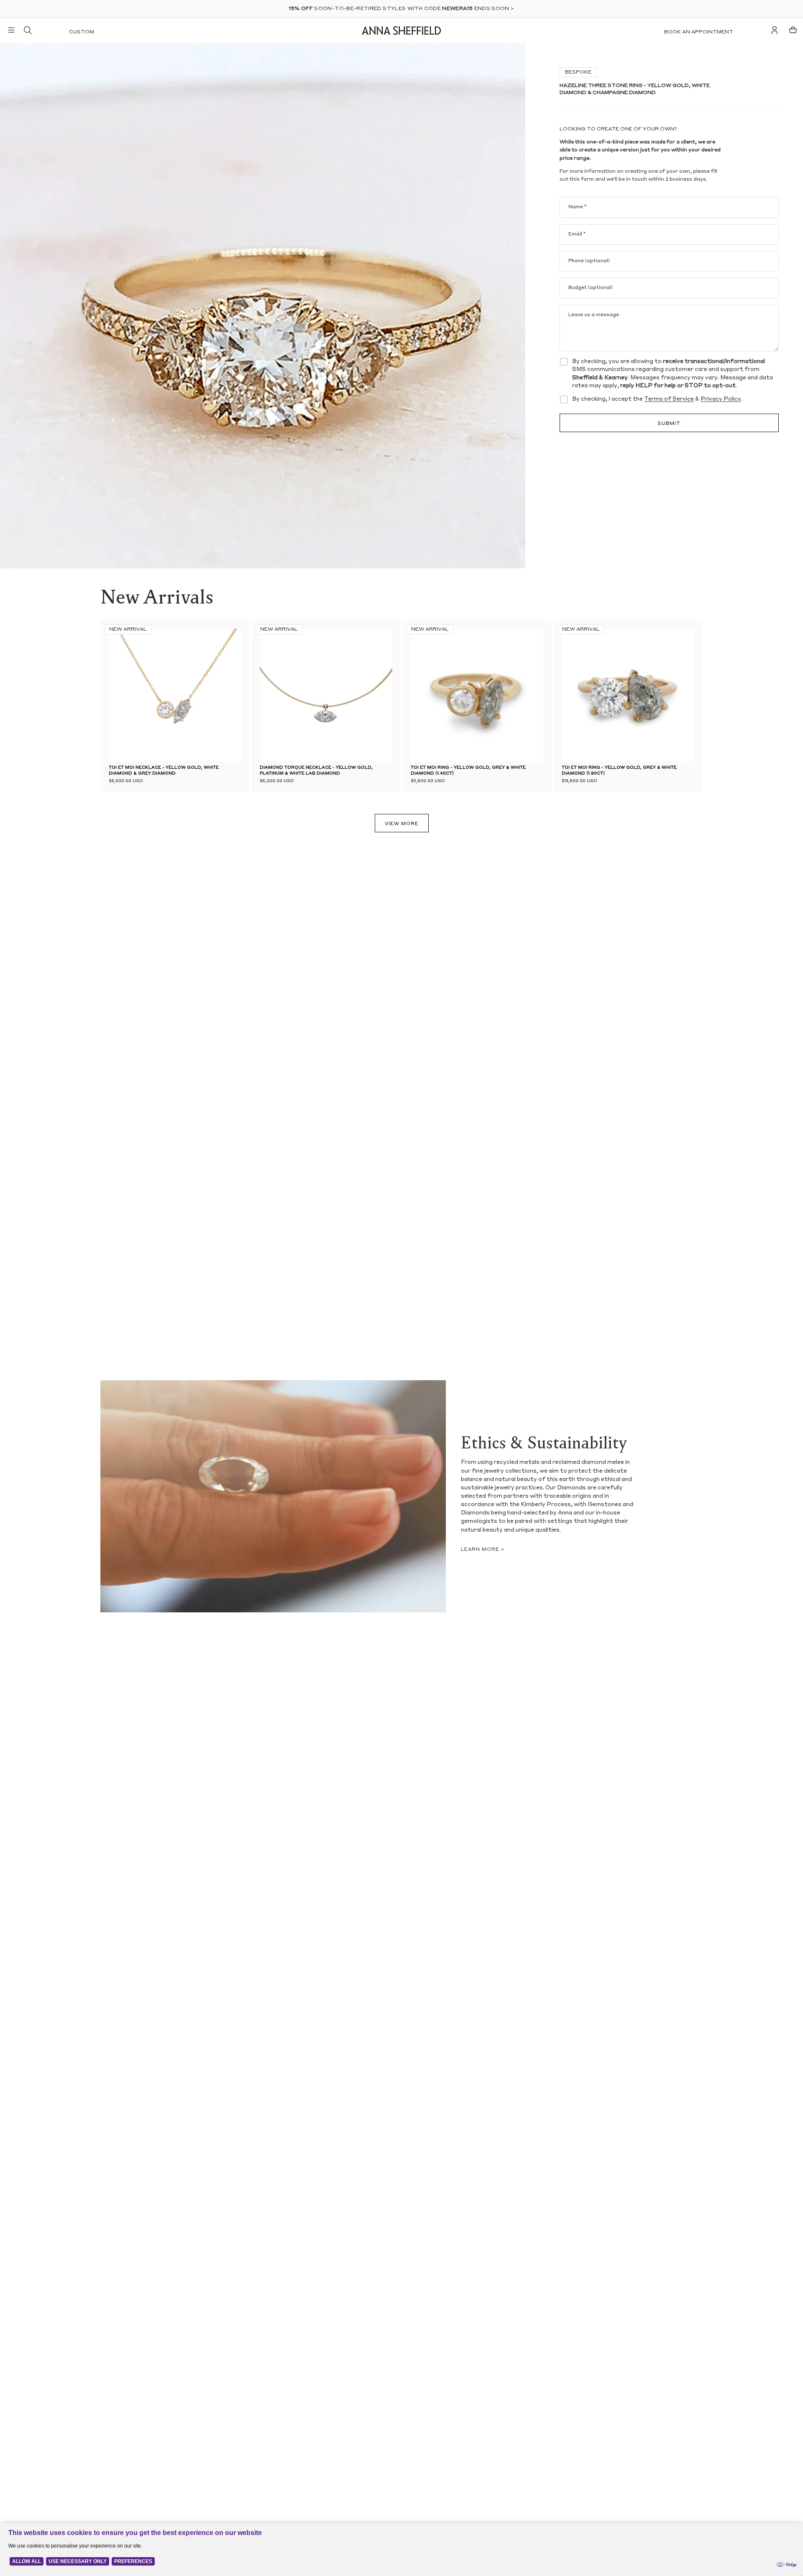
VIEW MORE (402, 824)
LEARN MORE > (483, 1550)
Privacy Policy (721, 399)
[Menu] (11, 30)
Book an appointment (699, 32)
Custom (82, 32)
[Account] (775, 30)
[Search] (28, 30)
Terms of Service (669, 399)
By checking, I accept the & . (657, 399)
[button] (272, 695)
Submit (669, 424)
